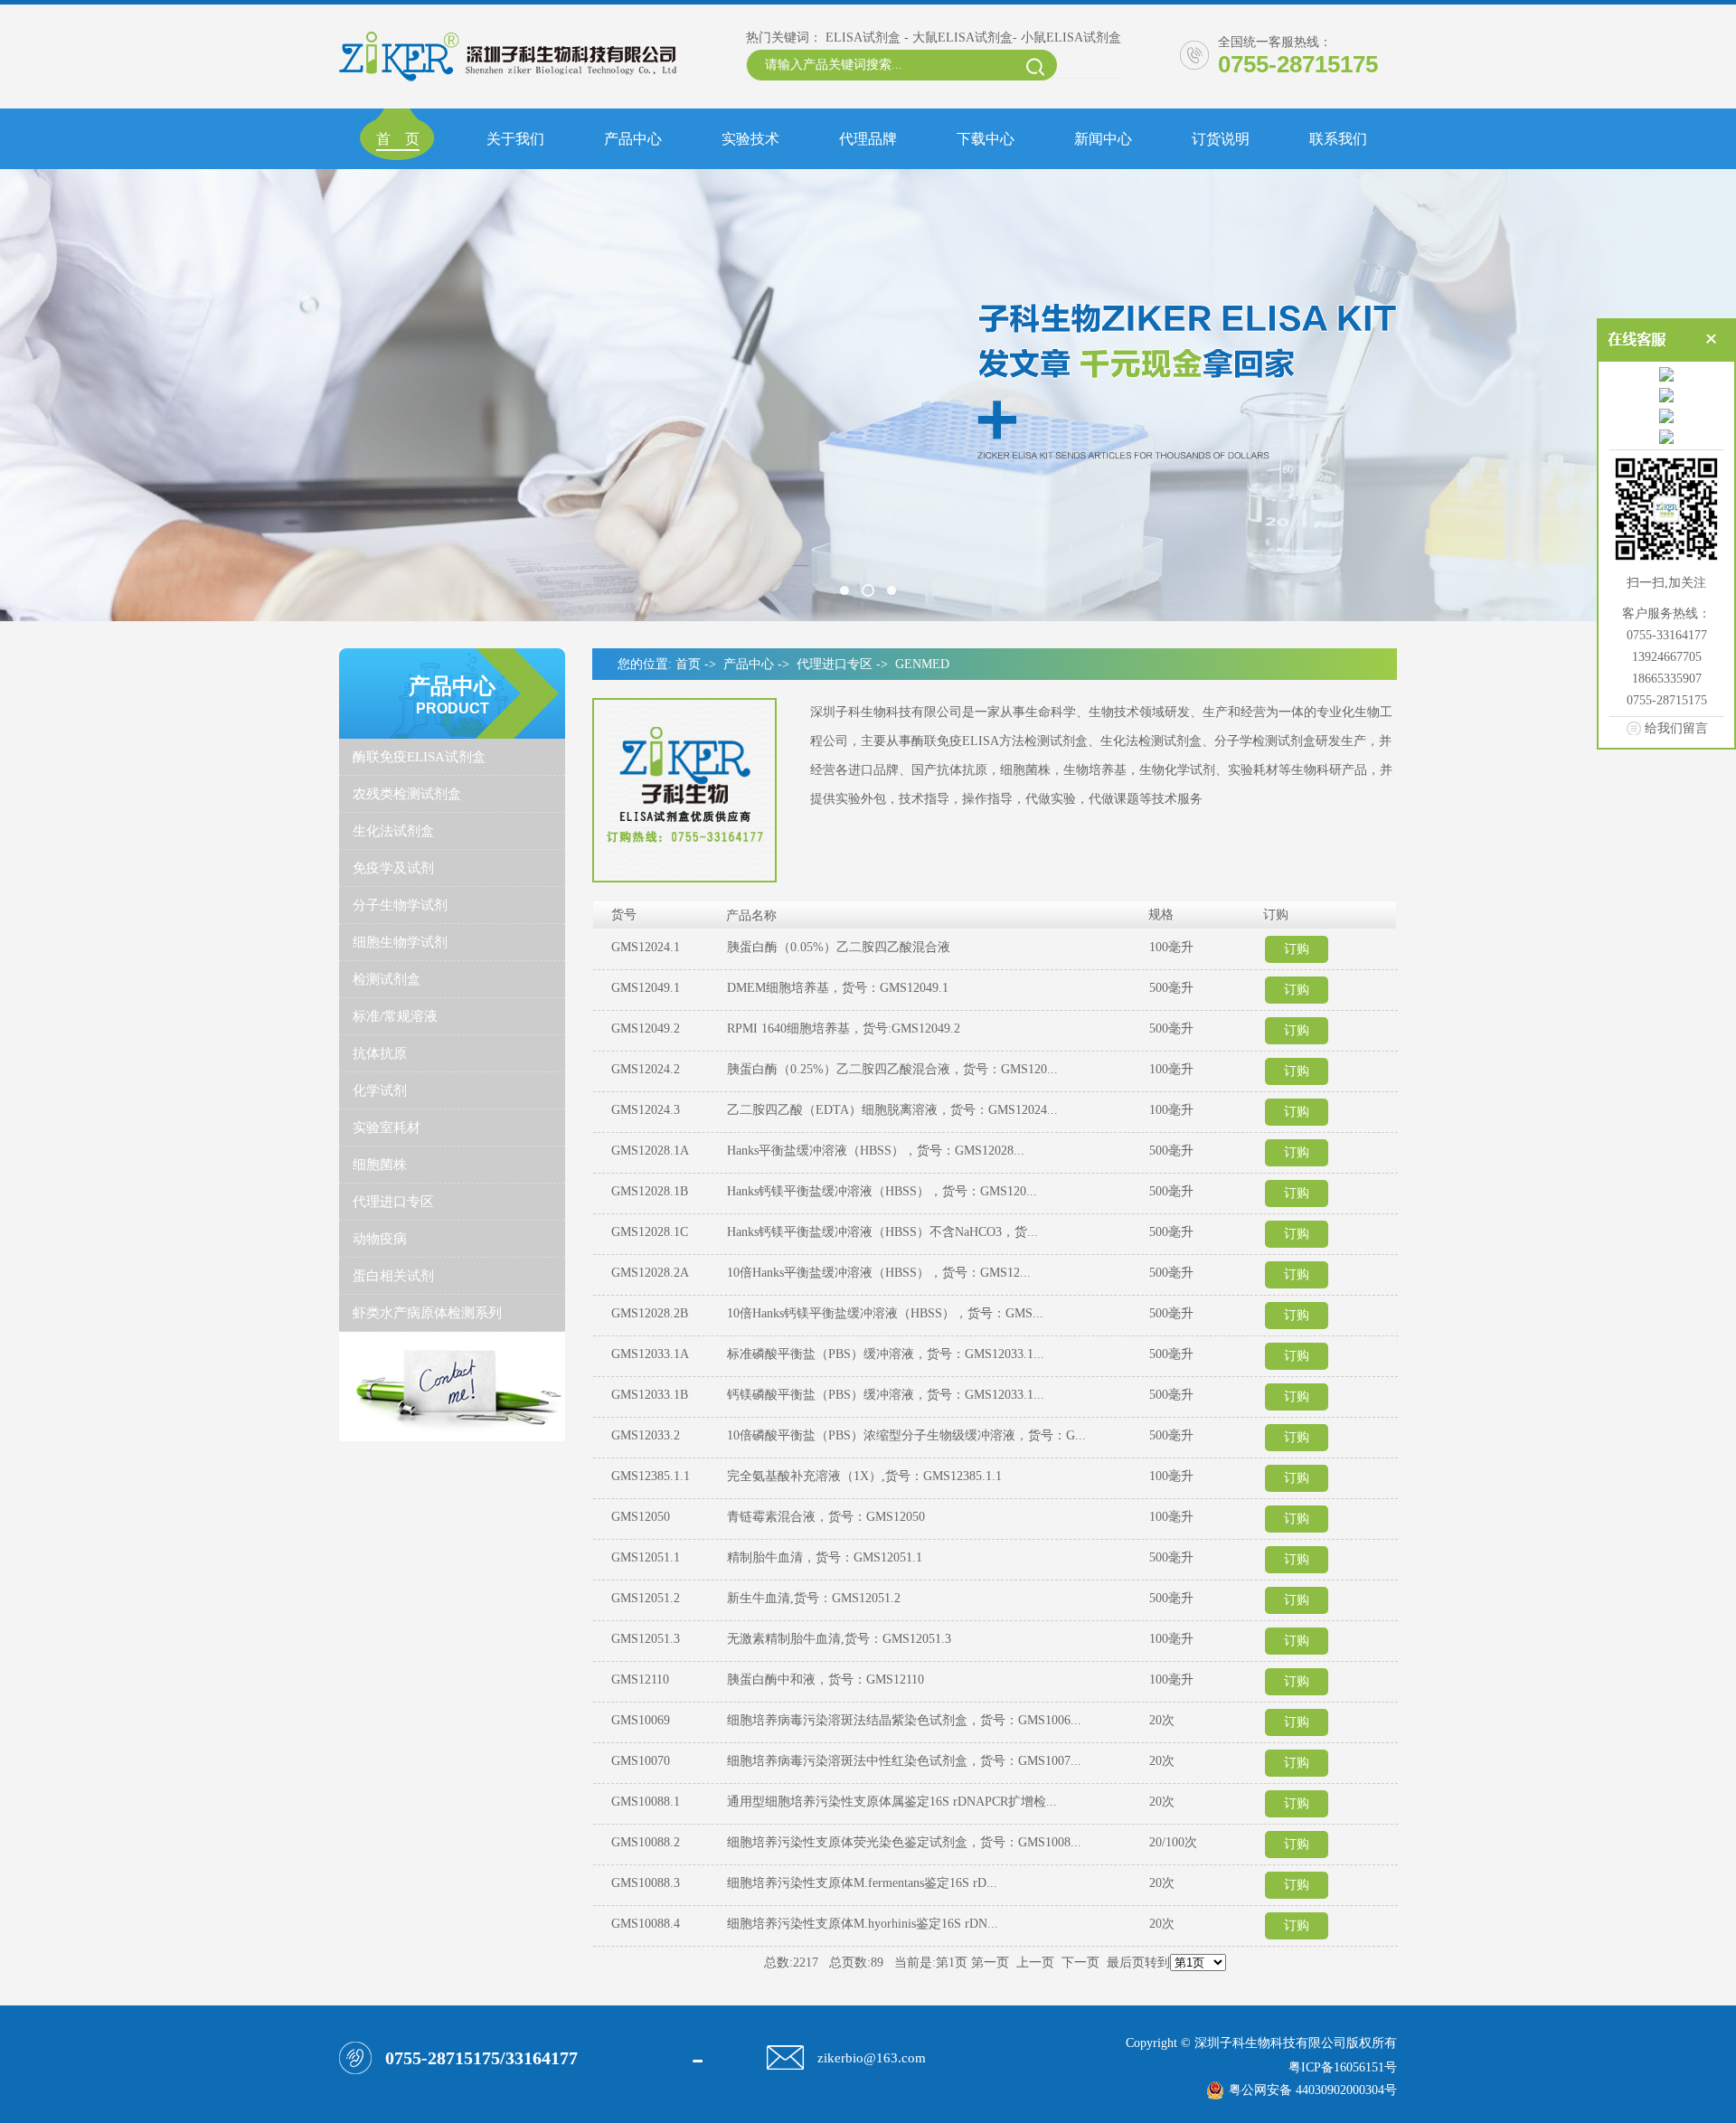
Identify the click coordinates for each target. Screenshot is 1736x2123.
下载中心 (986, 139)
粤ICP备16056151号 (1343, 2067)
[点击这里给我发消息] (1666, 375)
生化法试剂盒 (393, 831)
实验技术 (750, 139)
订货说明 (1221, 139)
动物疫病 (380, 1239)
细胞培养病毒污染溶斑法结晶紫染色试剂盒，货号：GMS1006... (904, 1720)
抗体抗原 (380, 1053)
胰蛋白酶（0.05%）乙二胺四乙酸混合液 (839, 947)
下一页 (1080, 1963)
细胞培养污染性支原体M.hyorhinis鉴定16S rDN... (863, 1924)
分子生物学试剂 (400, 905)
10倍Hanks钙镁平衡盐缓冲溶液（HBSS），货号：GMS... (885, 1313)
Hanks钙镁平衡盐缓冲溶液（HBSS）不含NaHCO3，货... (882, 1232)
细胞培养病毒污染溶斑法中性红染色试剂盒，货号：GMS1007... (904, 1761)
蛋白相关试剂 (393, 1276)
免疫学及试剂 (393, 868)
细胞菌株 (380, 1165)
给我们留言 (1676, 728)
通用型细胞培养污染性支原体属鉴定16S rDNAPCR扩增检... (892, 1802)
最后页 (1126, 1963)
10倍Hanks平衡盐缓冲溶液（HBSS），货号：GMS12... (879, 1273)
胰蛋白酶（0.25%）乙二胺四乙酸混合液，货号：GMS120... (892, 1069)
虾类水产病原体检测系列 (427, 1313)
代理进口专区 (393, 1202)
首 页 (398, 139)
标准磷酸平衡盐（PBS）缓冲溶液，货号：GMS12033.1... (886, 1354)
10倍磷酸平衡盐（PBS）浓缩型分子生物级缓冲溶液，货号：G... (906, 1435)
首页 (688, 664)
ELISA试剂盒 (863, 38)
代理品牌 (868, 139)
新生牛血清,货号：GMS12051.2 (814, 1598)
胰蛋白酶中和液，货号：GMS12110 (826, 1680)
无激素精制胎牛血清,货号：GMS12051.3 (839, 1639)
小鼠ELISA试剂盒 (1071, 38)
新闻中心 (1103, 139)
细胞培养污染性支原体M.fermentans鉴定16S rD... (862, 1883)
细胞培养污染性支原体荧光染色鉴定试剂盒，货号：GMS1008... (904, 1842)
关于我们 (515, 139)
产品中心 (633, 139)
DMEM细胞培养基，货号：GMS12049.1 (838, 988)
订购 (1297, 949)
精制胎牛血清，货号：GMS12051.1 (825, 1557)
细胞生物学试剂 (400, 942)
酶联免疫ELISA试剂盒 (419, 757)
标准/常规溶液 (395, 1016)
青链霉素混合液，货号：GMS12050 (826, 1517)
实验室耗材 (387, 1128)
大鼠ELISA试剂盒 (962, 38)
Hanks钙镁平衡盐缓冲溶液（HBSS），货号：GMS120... (882, 1191)
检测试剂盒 (387, 979)
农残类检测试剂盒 (407, 794)
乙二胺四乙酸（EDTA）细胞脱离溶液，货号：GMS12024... (892, 1110)
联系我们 (1338, 139)
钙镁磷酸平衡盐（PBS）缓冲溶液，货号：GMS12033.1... (886, 1395)
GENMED (922, 664)
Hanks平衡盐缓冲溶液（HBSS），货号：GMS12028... (876, 1151)
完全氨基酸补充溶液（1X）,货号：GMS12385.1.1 (864, 1476)
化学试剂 (380, 1090)
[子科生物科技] (868, 395)
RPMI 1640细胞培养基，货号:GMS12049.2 (844, 1028)
